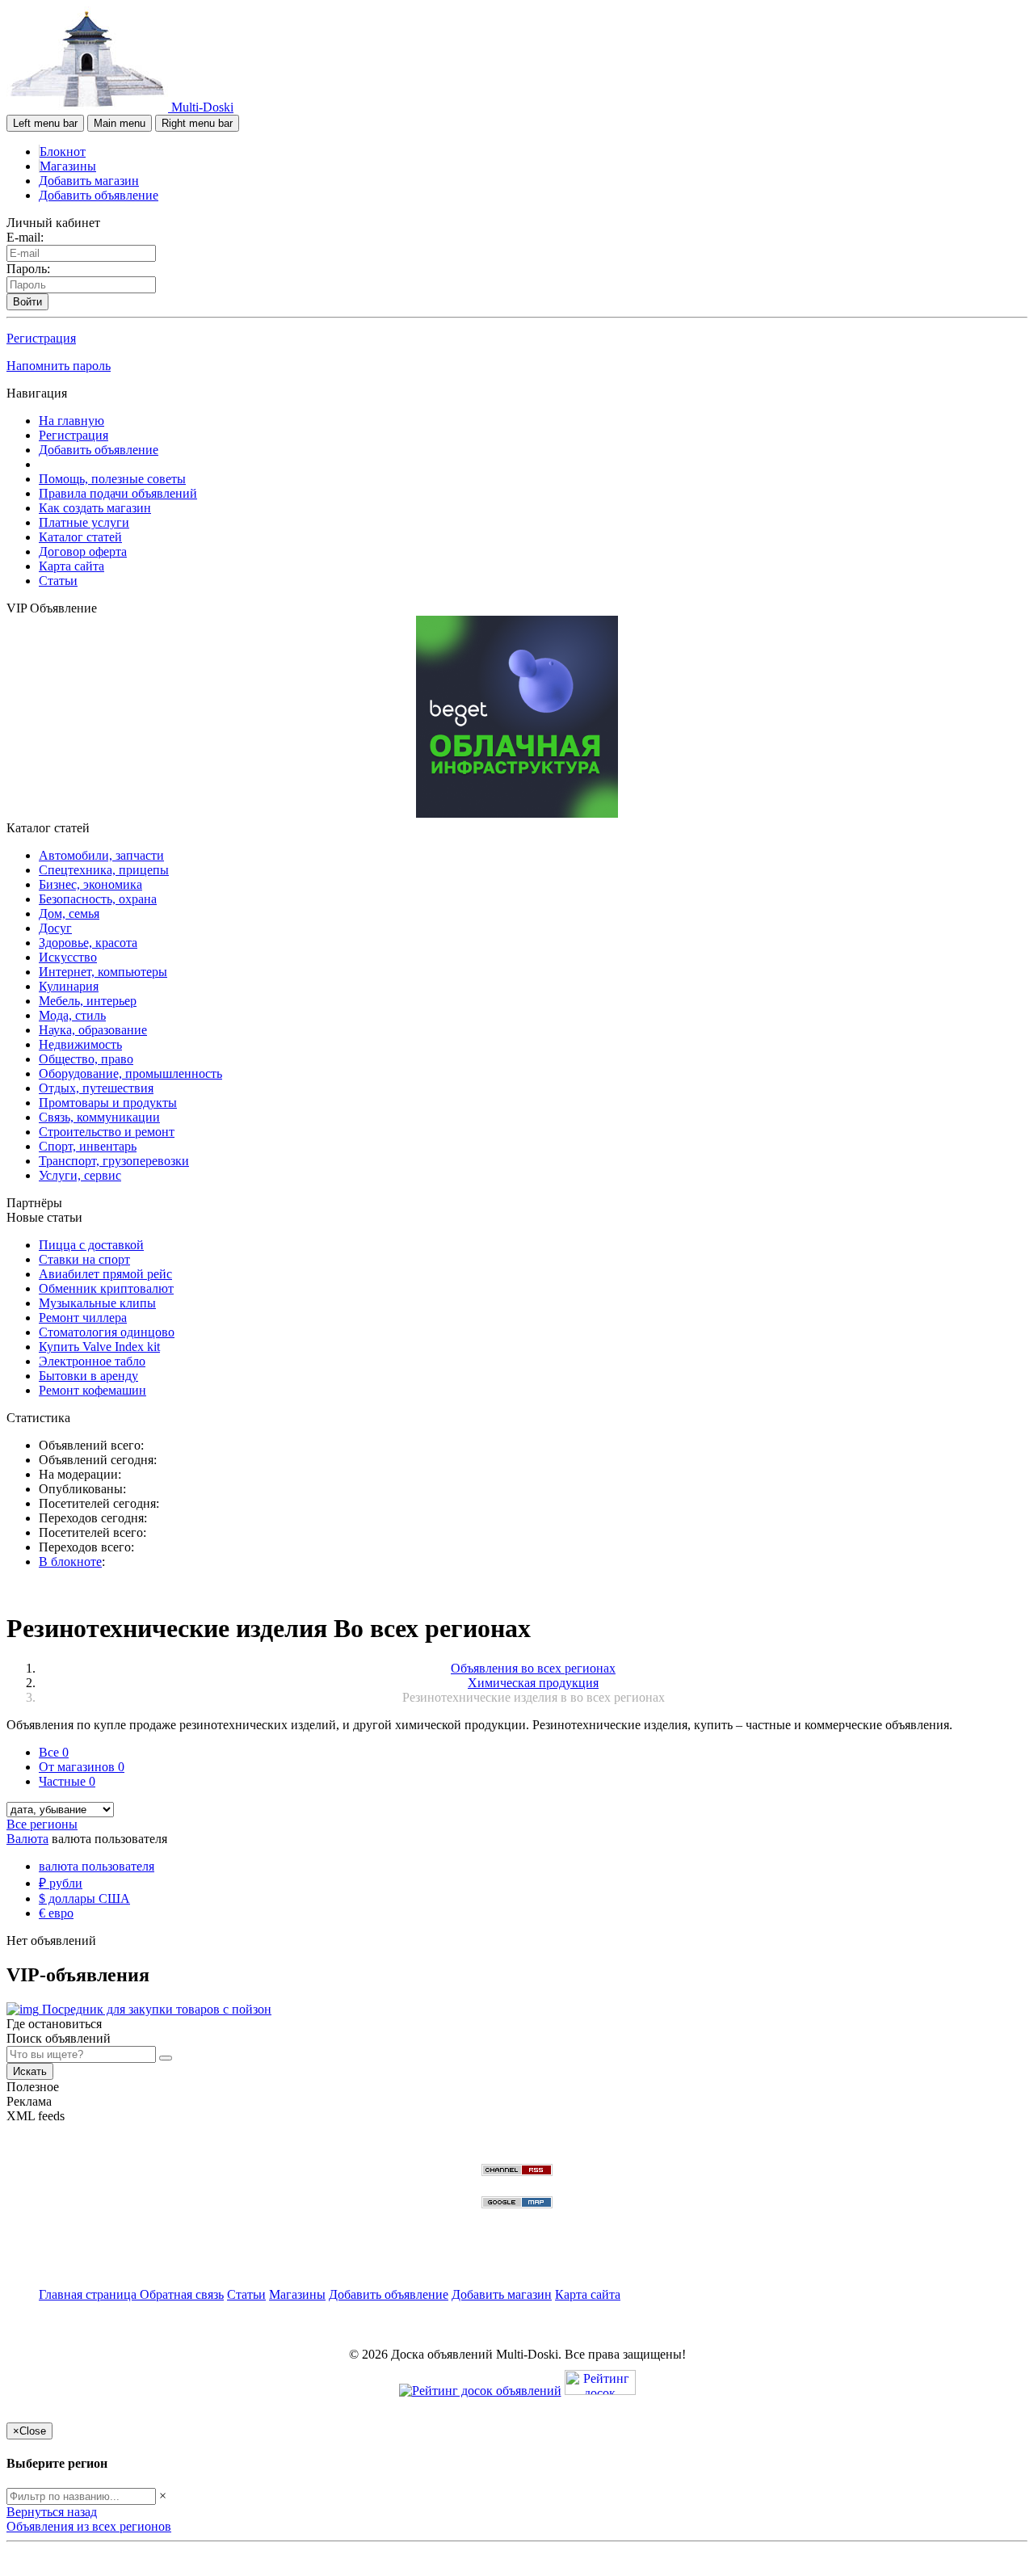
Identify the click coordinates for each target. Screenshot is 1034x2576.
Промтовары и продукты (108, 1103)
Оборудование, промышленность (130, 1073)
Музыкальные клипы (97, 1303)
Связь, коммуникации (99, 1117)
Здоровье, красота (88, 943)
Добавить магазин (89, 181)
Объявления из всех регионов (89, 2526)
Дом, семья (69, 913)
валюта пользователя (97, 1866)
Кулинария (69, 986)
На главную (71, 421)
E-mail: (25, 237)
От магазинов (82, 1767)
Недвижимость (80, 1044)
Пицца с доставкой (91, 1245)
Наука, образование (93, 1030)
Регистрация (41, 338)
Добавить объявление (99, 195)
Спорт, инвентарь (88, 1146)
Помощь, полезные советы (112, 479)
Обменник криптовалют (106, 1288)
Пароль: (28, 269)
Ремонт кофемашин (92, 1390)
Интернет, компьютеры (103, 972)
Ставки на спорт (84, 1259)
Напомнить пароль (59, 366)
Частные (67, 1781)
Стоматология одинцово (107, 1332)
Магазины (68, 166)
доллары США (84, 1898)
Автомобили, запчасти (101, 855)
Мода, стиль (72, 1015)
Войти (27, 302)
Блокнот (63, 152)
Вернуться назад (52, 2512)
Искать (30, 2071)
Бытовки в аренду (88, 1376)
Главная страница (89, 2294)
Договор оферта (83, 551)
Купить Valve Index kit (99, 1347)
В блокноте (70, 1562)
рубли (61, 1883)
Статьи (58, 581)
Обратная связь (182, 2294)
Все (54, 1752)
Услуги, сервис (80, 1175)
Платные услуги (84, 522)
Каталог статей (80, 537)
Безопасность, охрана (98, 899)
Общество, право (86, 1059)
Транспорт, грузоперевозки (114, 1161)
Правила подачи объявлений (118, 493)
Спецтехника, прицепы (104, 870)
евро (56, 1913)
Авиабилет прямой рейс (105, 1274)
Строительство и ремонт (107, 1132)
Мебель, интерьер (88, 1001)
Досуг (55, 928)
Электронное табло (92, 1361)
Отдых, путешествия (96, 1088)
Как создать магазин (95, 508)
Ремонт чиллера (83, 1317)
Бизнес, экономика (90, 884)
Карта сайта (71, 566)
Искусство (68, 957)
